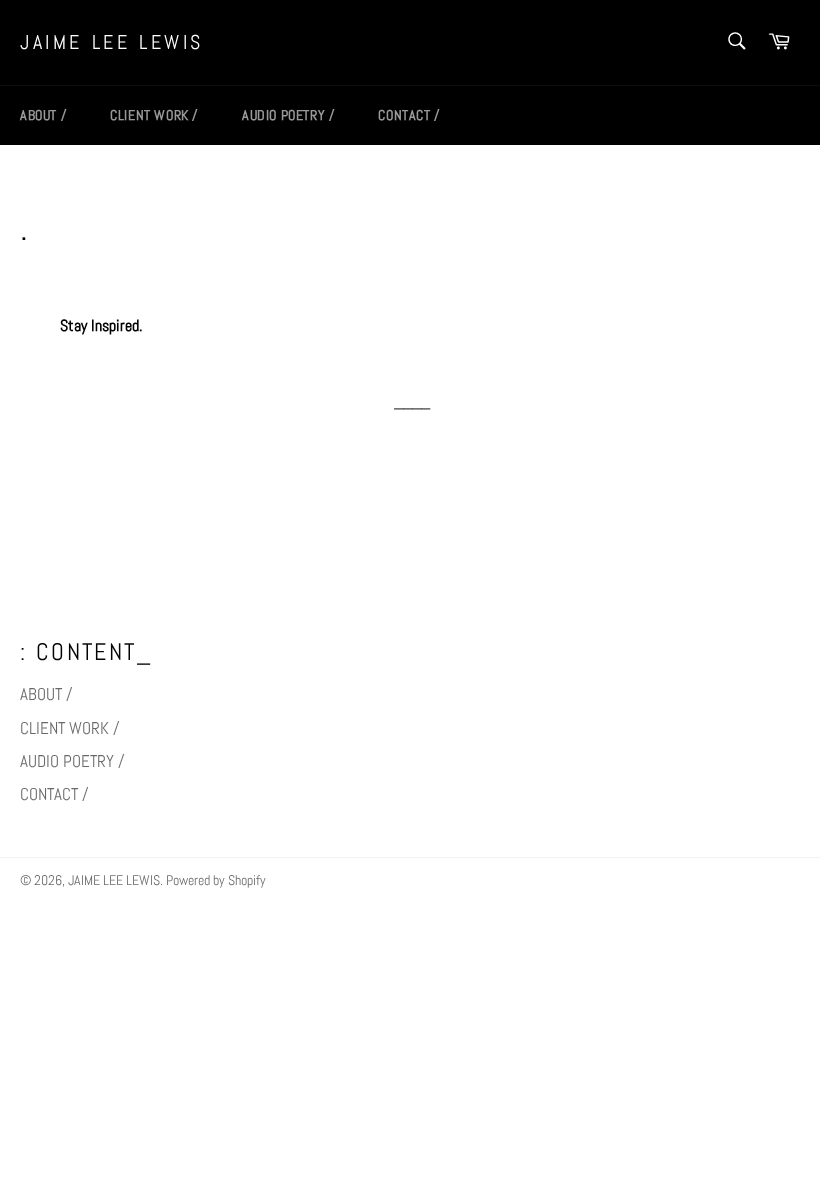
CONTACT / (408, 115)
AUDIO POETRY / (288, 115)
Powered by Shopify (216, 880)
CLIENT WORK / (154, 115)
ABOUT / (43, 115)
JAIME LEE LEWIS (112, 42)
